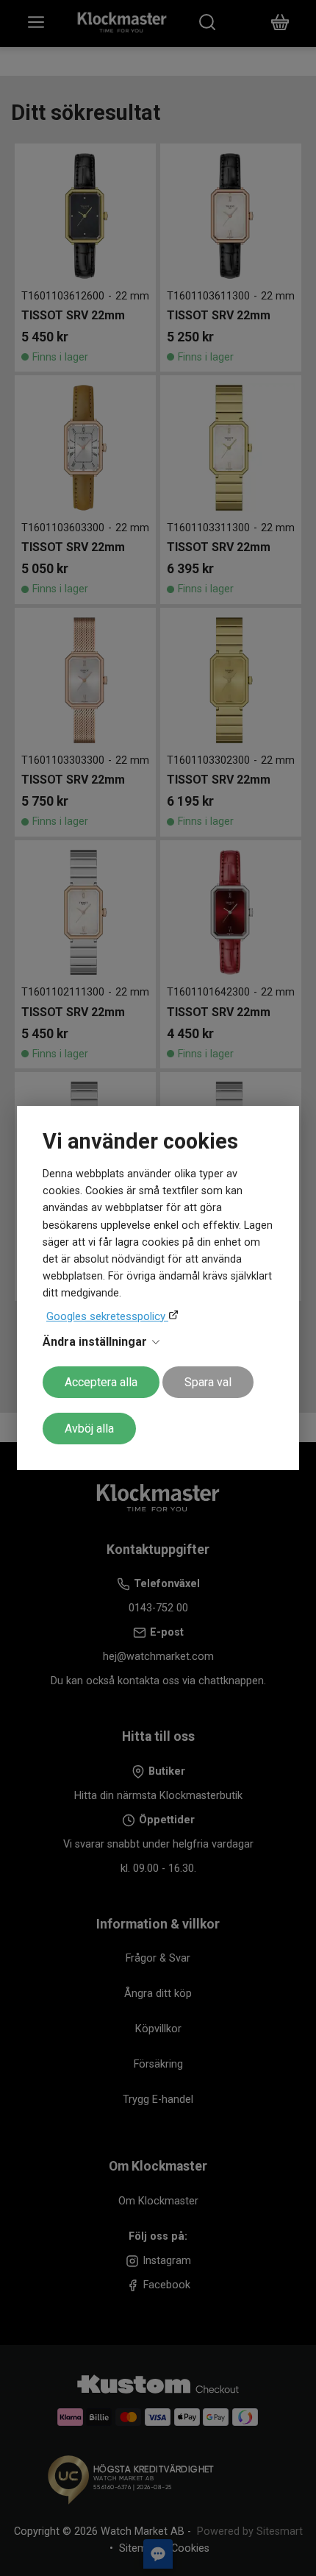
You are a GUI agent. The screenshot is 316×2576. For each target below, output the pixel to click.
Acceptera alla (101, 1382)
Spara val (208, 1382)
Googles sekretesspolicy (107, 1316)
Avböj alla (89, 1429)
